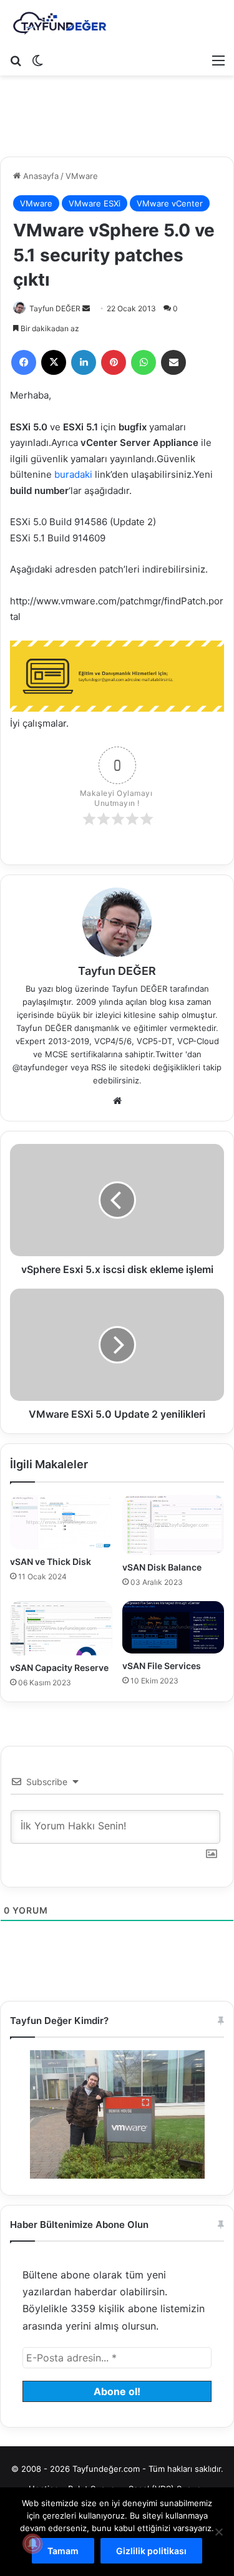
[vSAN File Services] (173, 1627)
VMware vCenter (170, 203)
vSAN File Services (162, 1666)
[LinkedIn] (84, 362)
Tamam (63, 2551)
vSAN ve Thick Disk (51, 1562)
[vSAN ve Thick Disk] (61, 1522)
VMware (82, 176)
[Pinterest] (114, 362)
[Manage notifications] (32, 2544)
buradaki (75, 474)
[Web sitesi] (117, 1101)
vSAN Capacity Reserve (59, 1668)
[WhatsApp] (144, 362)
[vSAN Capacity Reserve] (61, 1628)
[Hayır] (218, 2532)
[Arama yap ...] (16, 60)
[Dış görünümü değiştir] (37, 60)
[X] (54, 362)
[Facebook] (24, 362)
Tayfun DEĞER (55, 308)
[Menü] (218, 60)
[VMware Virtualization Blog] (59, 24)
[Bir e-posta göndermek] (86, 308)
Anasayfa (40, 176)
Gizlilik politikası (151, 2551)
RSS (99, 1067)
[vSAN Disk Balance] (173, 1525)
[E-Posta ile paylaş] (173, 362)
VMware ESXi (95, 203)
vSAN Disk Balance (162, 1567)
